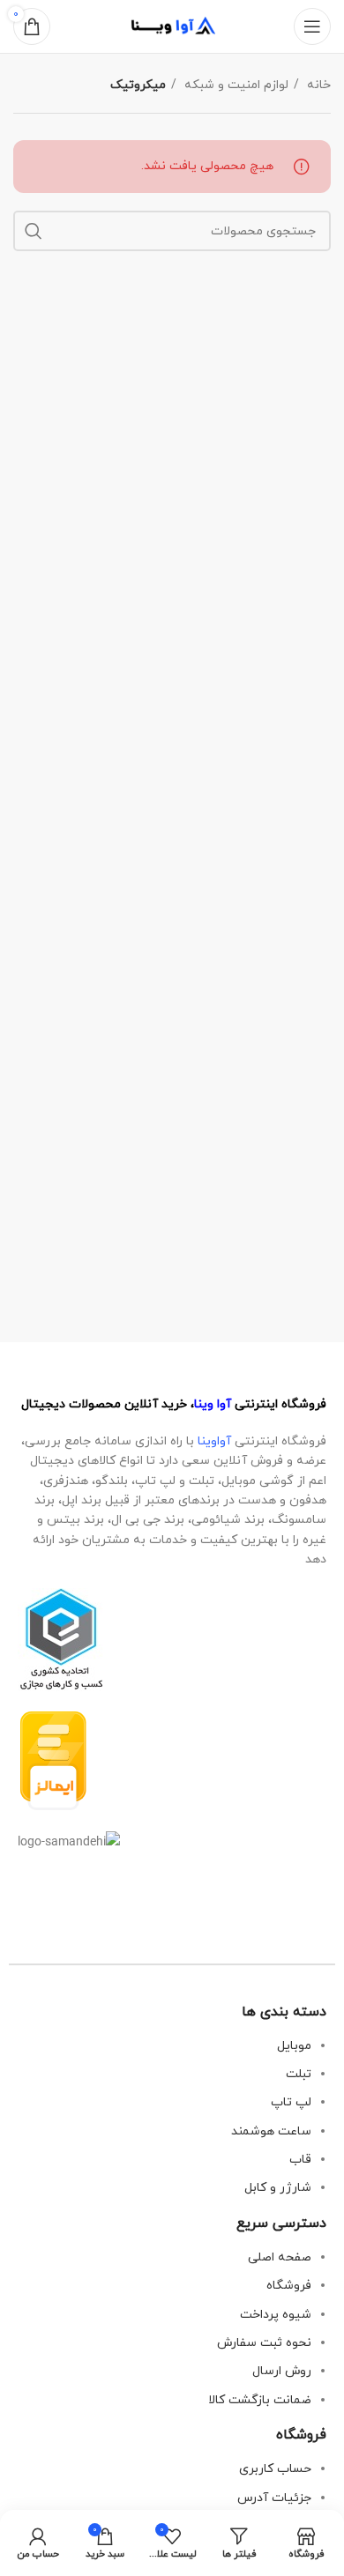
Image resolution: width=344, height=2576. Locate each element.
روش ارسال (282, 2371)
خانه (317, 85)
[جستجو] (34, 231)
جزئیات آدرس (274, 2498)
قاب (300, 2160)
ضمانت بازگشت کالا (260, 2400)
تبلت (299, 2074)
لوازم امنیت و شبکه (235, 85)
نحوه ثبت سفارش (264, 2343)
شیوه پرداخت (276, 2315)
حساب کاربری (275, 2469)
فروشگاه (289, 2286)
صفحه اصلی (280, 2257)
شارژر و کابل (278, 2188)
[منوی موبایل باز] (312, 26)
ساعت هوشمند (271, 2131)
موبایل (294, 2046)
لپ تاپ (291, 2102)
